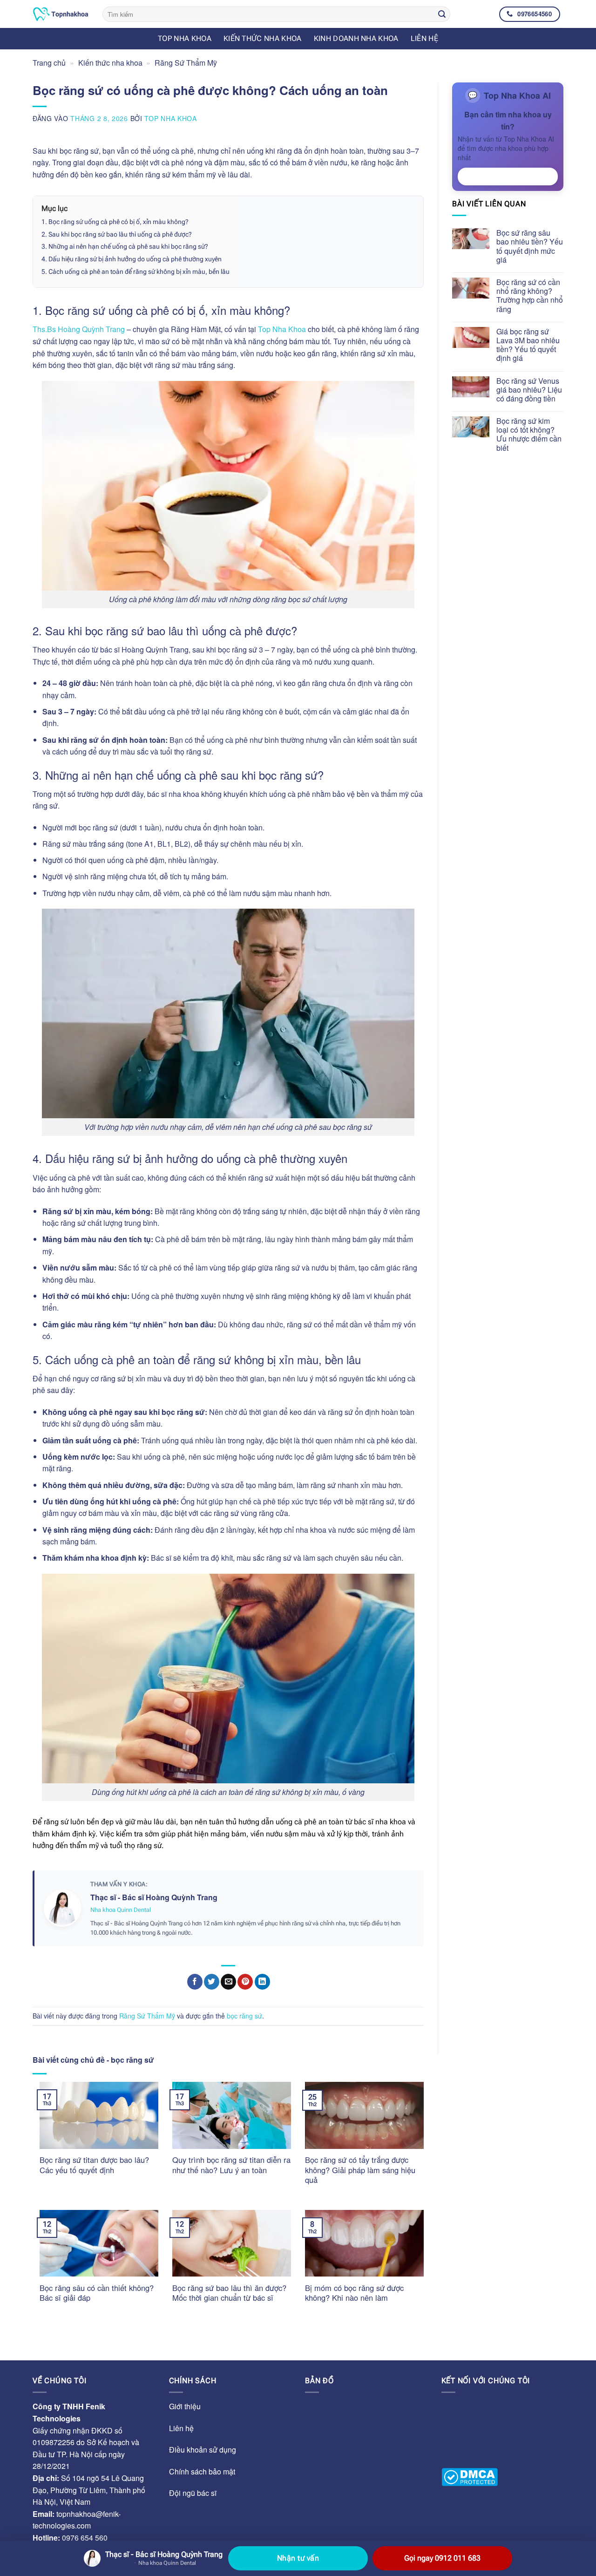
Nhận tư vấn (508, 177)
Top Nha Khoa (170, 118)
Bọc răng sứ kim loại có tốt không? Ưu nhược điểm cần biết (529, 434)
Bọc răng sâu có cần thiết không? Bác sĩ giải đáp (97, 2293)
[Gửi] (442, 14)
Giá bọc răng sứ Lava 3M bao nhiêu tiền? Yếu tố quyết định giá (528, 345)
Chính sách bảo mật (202, 2471)
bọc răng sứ (244, 2016)
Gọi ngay (442, 2558)
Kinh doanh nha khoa (356, 38)
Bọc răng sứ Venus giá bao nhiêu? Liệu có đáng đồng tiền (529, 390)
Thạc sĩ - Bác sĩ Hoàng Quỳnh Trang (154, 1897)
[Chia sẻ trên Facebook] (195, 1982)
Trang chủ (49, 63)
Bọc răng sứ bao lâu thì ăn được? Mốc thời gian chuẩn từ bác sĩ (229, 2293)
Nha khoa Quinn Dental (121, 1910)
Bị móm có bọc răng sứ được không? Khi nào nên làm (354, 2293)
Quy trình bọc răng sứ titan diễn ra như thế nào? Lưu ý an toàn (231, 2165)
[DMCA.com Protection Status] (470, 2477)
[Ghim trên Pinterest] (245, 1982)
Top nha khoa (185, 38)
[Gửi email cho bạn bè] (228, 1982)
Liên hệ (424, 38)
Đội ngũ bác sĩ (193, 2493)
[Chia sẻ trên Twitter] (212, 1982)
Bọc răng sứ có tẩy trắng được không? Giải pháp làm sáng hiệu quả (360, 2170)
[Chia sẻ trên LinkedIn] (262, 1982)
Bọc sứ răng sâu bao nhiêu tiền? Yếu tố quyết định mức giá (530, 246)
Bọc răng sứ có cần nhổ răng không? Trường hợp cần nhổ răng (530, 296)
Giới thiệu (185, 2406)
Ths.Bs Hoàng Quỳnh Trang (79, 329)
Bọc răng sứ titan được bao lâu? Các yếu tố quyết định (94, 2165)
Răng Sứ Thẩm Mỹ (186, 63)
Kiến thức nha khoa (263, 38)
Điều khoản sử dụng (203, 2450)
